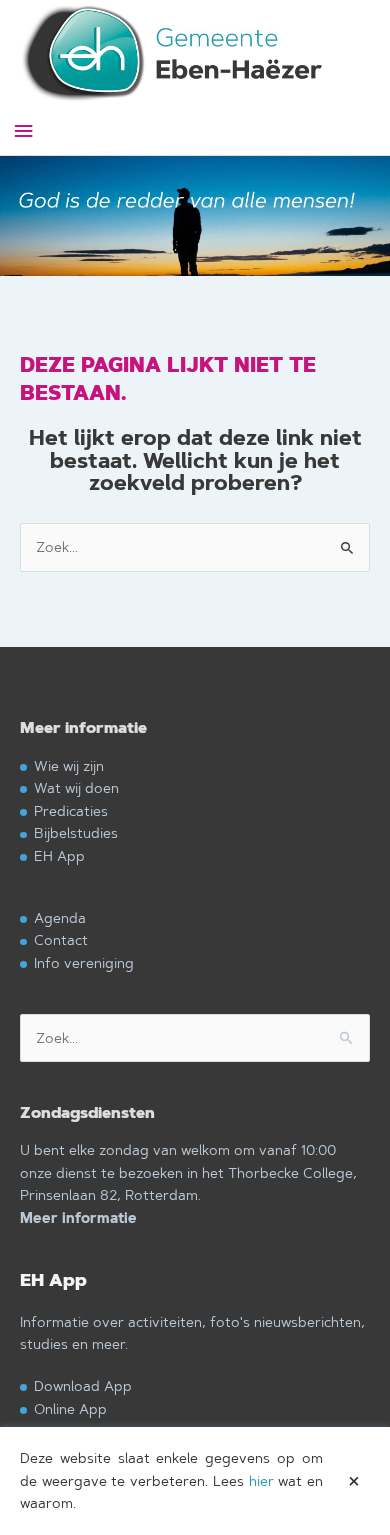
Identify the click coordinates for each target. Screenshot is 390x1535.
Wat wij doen (76, 787)
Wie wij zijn (69, 765)
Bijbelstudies (76, 832)
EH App (59, 855)
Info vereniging (84, 962)
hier (261, 1481)
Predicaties (71, 810)
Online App (70, 1408)
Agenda (60, 917)
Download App (83, 1385)
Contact (61, 939)
